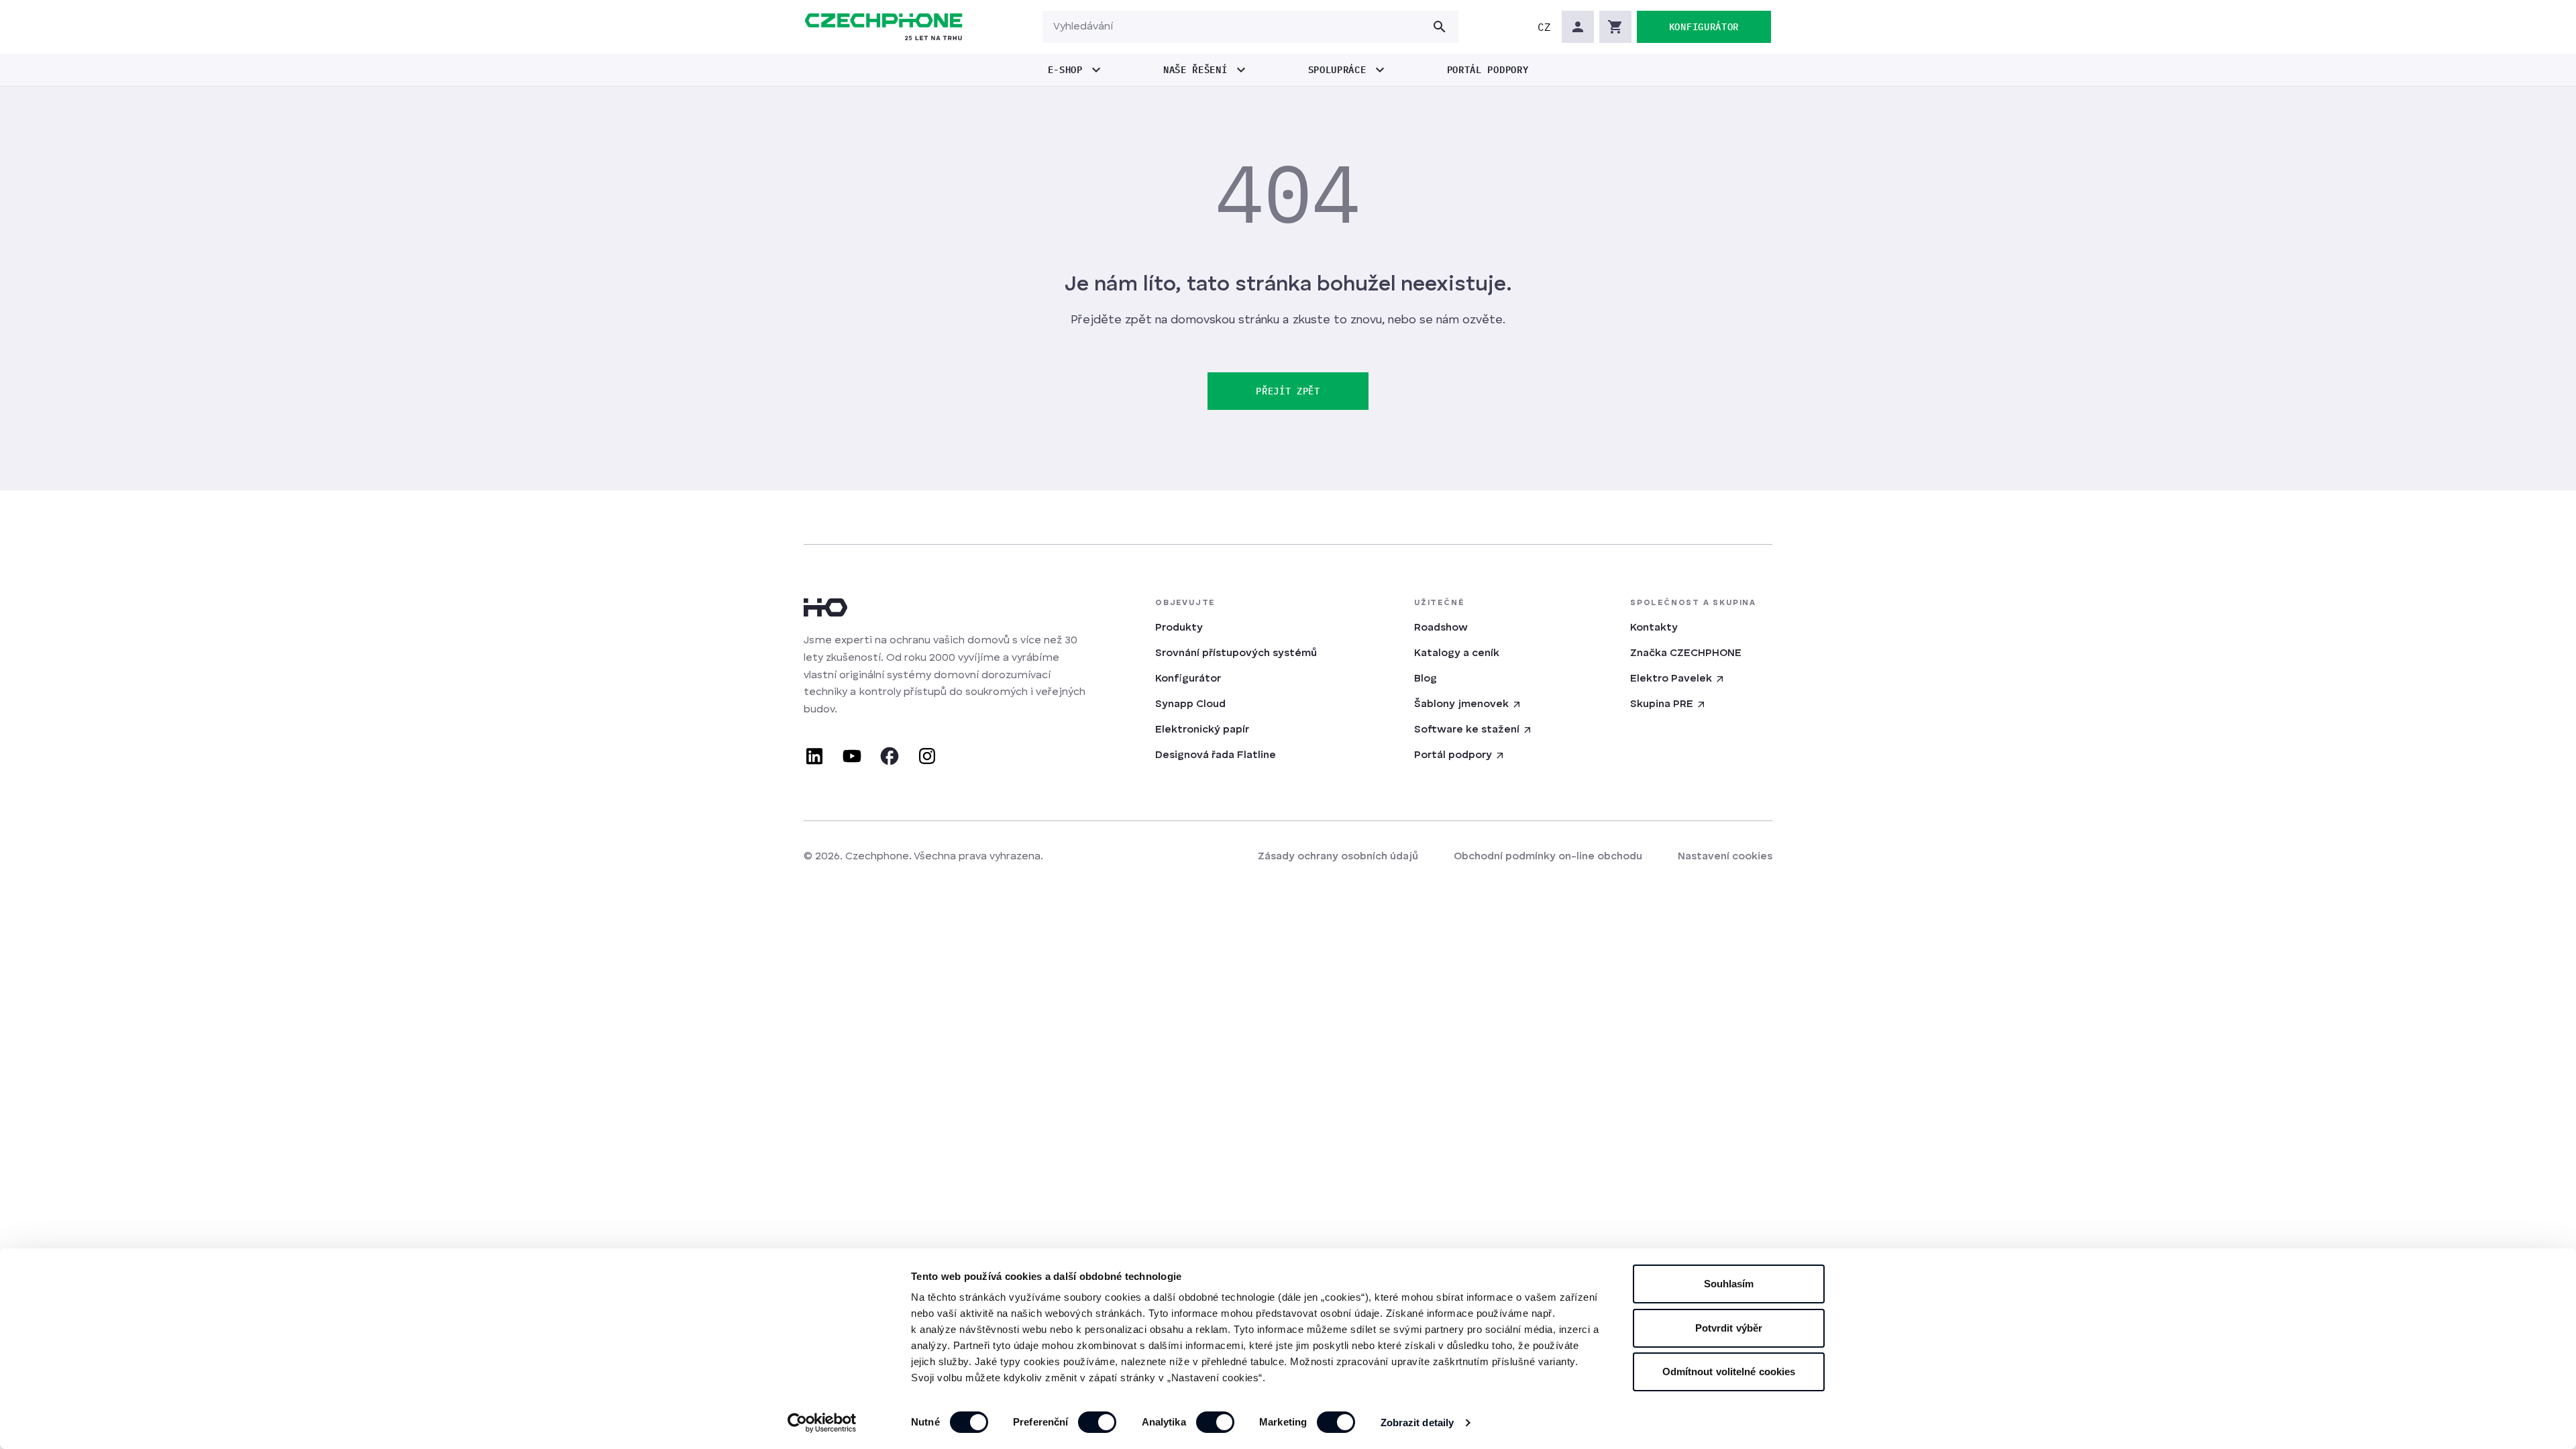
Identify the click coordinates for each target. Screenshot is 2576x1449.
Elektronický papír (1202, 730)
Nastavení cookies (1725, 857)
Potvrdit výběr (1729, 1328)
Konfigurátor (1188, 679)
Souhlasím (1729, 1284)
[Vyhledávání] (1440, 27)
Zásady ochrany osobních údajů (1338, 857)
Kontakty (1654, 628)
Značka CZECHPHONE (1686, 653)
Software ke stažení (1467, 730)
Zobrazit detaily (1417, 1423)
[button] (1544, 27)
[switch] (1097, 1422)
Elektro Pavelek (1671, 679)
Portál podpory (1453, 755)
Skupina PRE (1662, 704)
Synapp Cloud (1190, 704)
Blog (1426, 679)
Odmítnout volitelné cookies (1729, 1372)
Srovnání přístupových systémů (1236, 653)
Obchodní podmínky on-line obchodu (1548, 857)
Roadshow (1441, 628)
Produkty (1179, 628)
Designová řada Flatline (1216, 755)
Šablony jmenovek (1461, 704)
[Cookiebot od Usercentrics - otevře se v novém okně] (822, 1423)
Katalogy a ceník (1457, 653)
